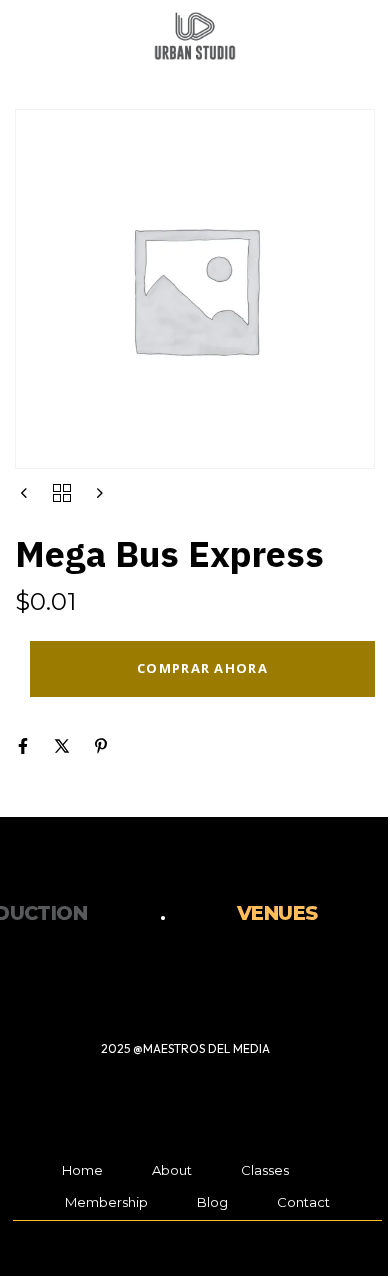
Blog (212, 1202)
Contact (303, 1202)
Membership (106, 1202)
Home (82, 1170)
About (172, 1170)
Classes (265, 1170)
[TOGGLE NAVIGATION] (311, 39)
